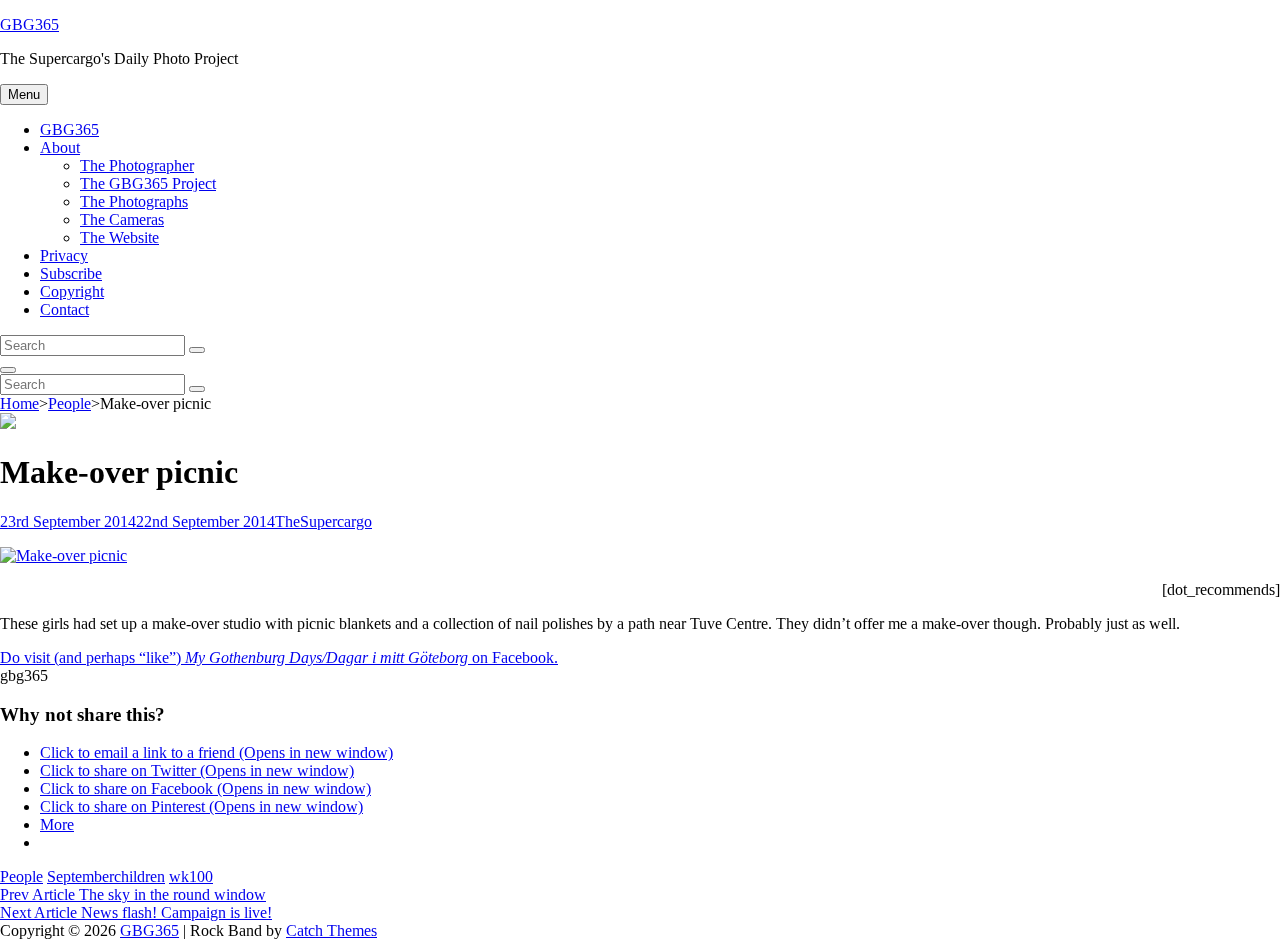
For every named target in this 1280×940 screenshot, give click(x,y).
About (60, 147)
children (139, 876)
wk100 (191, 876)
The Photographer (137, 165)
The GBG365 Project (148, 183)
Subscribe (71, 273)
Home (19, 403)
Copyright (72, 291)
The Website (119, 237)
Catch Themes (331, 930)
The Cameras (122, 219)
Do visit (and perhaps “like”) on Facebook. (279, 657)
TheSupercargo (323, 521)
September (80, 876)
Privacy (64, 255)
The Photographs (134, 201)
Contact (64, 309)
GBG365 (29, 24)
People (69, 403)
